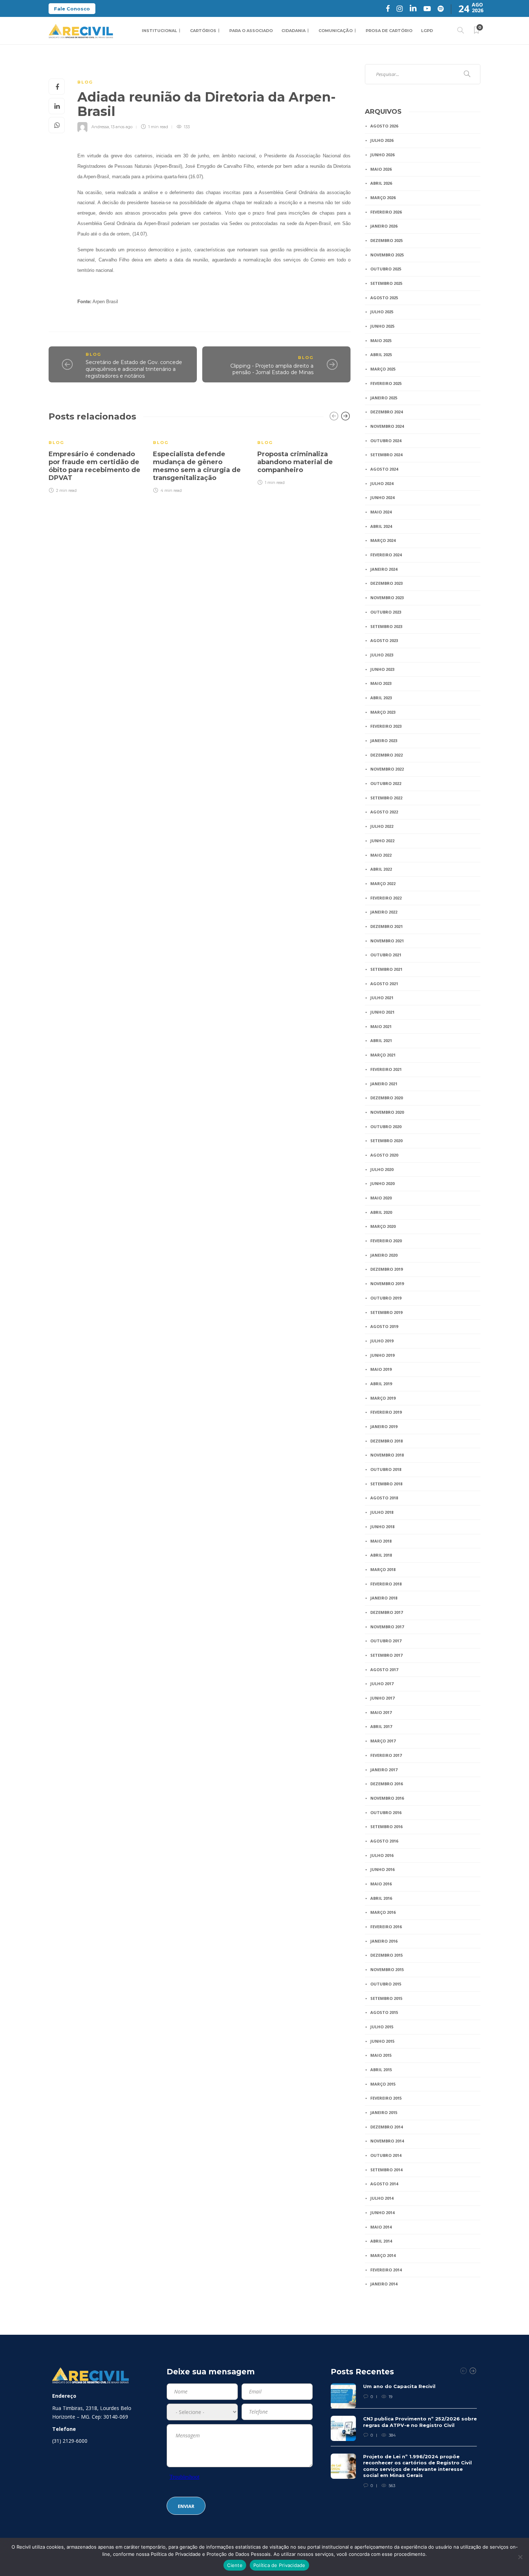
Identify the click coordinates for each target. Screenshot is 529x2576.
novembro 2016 (387, 1798)
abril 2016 (381, 1898)
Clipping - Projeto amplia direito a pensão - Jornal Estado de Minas (272, 369)
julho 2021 (382, 998)
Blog (85, 82)
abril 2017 (381, 1726)
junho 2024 (382, 497)
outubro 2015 (386, 1984)
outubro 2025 (386, 269)
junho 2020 (382, 1183)
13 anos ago (122, 127)
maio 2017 (381, 1712)
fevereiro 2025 (386, 383)
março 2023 (383, 712)
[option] (95, 462)
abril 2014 (381, 2241)
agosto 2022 (384, 812)
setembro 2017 (386, 1655)
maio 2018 (381, 1541)
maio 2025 (381, 340)
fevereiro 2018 (386, 1584)
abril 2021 (381, 1040)
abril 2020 (381, 1212)
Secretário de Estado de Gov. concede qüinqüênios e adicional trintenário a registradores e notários (134, 369)
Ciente (235, 2565)
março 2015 (383, 2084)
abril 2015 (381, 2070)
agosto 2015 (384, 2012)
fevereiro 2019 (386, 1412)
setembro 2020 (386, 1141)
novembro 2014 (387, 2141)
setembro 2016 (386, 1826)
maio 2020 (381, 1198)
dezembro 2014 (386, 2127)
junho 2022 (382, 841)
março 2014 (383, 2255)
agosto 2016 (384, 1841)
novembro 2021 (387, 941)
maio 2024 (381, 512)
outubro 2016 (386, 1812)
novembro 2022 (387, 769)
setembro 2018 (386, 1484)
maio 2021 (381, 1026)
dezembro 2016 (386, 1784)
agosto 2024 (384, 469)
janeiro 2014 (384, 2284)
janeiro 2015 (384, 2112)
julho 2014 (382, 2198)
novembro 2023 (387, 598)
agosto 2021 (384, 984)
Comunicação (336, 31)
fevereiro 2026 (386, 212)
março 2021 (383, 1055)
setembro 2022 (386, 798)
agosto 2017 (384, 1670)
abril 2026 (381, 183)
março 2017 (383, 1741)
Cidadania (293, 31)
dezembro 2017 (386, 1612)
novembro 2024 (387, 426)
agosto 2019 (384, 1326)
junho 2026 (382, 155)
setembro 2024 (386, 455)
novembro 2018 (387, 1455)
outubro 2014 (386, 2155)
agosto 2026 (384, 126)
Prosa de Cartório (389, 31)
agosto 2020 (384, 1155)
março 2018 (383, 1569)
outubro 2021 (386, 955)
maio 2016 (381, 1884)
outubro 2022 (386, 783)
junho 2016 (382, 1869)
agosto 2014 (384, 2184)
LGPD (427, 31)
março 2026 (383, 198)
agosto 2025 (384, 298)
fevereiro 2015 (386, 2098)
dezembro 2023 (386, 583)
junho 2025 (382, 326)
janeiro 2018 (384, 1598)
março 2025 (383, 369)
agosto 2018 (384, 1498)
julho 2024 (382, 483)
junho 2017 (382, 1698)
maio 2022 (381, 855)
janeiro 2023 (384, 741)
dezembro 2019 (386, 1269)
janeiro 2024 (384, 569)
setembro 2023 (386, 626)
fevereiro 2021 (386, 1069)
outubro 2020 (386, 1127)
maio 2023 (381, 683)
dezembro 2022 (386, 755)
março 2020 (383, 1226)
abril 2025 (381, 354)
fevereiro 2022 (386, 898)
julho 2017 (382, 1684)
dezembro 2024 (386, 412)
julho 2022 (382, 826)
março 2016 (383, 1912)
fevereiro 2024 (386, 555)
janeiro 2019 (384, 1426)
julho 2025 (382, 312)
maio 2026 (381, 169)
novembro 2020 (387, 1112)
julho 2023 (382, 655)
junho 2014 (382, 2213)
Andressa (100, 127)
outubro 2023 (386, 612)
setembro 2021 (386, 969)
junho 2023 (382, 669)
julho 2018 (382, 1512)
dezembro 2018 (386, 1441)
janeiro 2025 (384, 398)
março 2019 (383, 1398)
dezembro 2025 (386, 240)
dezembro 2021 (386, 926)
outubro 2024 (386, 441)
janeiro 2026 (384, 226)
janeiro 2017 (384, 1770)
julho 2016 (382, 1855)
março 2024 (383, 540)
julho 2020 (382, 1169)
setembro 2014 (386, 2170)
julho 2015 (382, 2027)
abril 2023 (381, 698)
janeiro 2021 (384, 1084)
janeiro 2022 (384, 912)
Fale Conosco (72, 9)
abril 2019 (381, 1384)
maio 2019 (381, 1369)
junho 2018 (382, 1527)
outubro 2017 (386, 1641)
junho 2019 (382, 1355)
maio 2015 (381, 2055)
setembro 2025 (386, 283)
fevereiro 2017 (386, 1755)
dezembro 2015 (386, 1955)
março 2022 (383, 883)
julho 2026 (382, 140)
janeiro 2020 (384, 1255)
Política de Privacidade (279, 2565)
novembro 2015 (387, 1969)
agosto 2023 (384, 640)
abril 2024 (381, 526)
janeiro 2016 (384, 1941)
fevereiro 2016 (386, 1927)
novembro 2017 (387, 1627)
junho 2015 (382, 2041)
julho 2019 (382, 1341)
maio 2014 (381, 2227)
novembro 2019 (387, 1283)
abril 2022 (381, 869)
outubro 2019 (386, 1298)
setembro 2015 (386, 1998)
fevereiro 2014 (386, 2270)
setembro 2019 (386, 1312)
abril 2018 (381, 1555)
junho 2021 (382, 1012)
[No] (520, 2557)
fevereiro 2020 (386, 1241)
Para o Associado (251, 31)
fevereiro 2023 (386, 726)
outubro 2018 (386, 1469)
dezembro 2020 (386, 1098)
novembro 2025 (387, 255)
